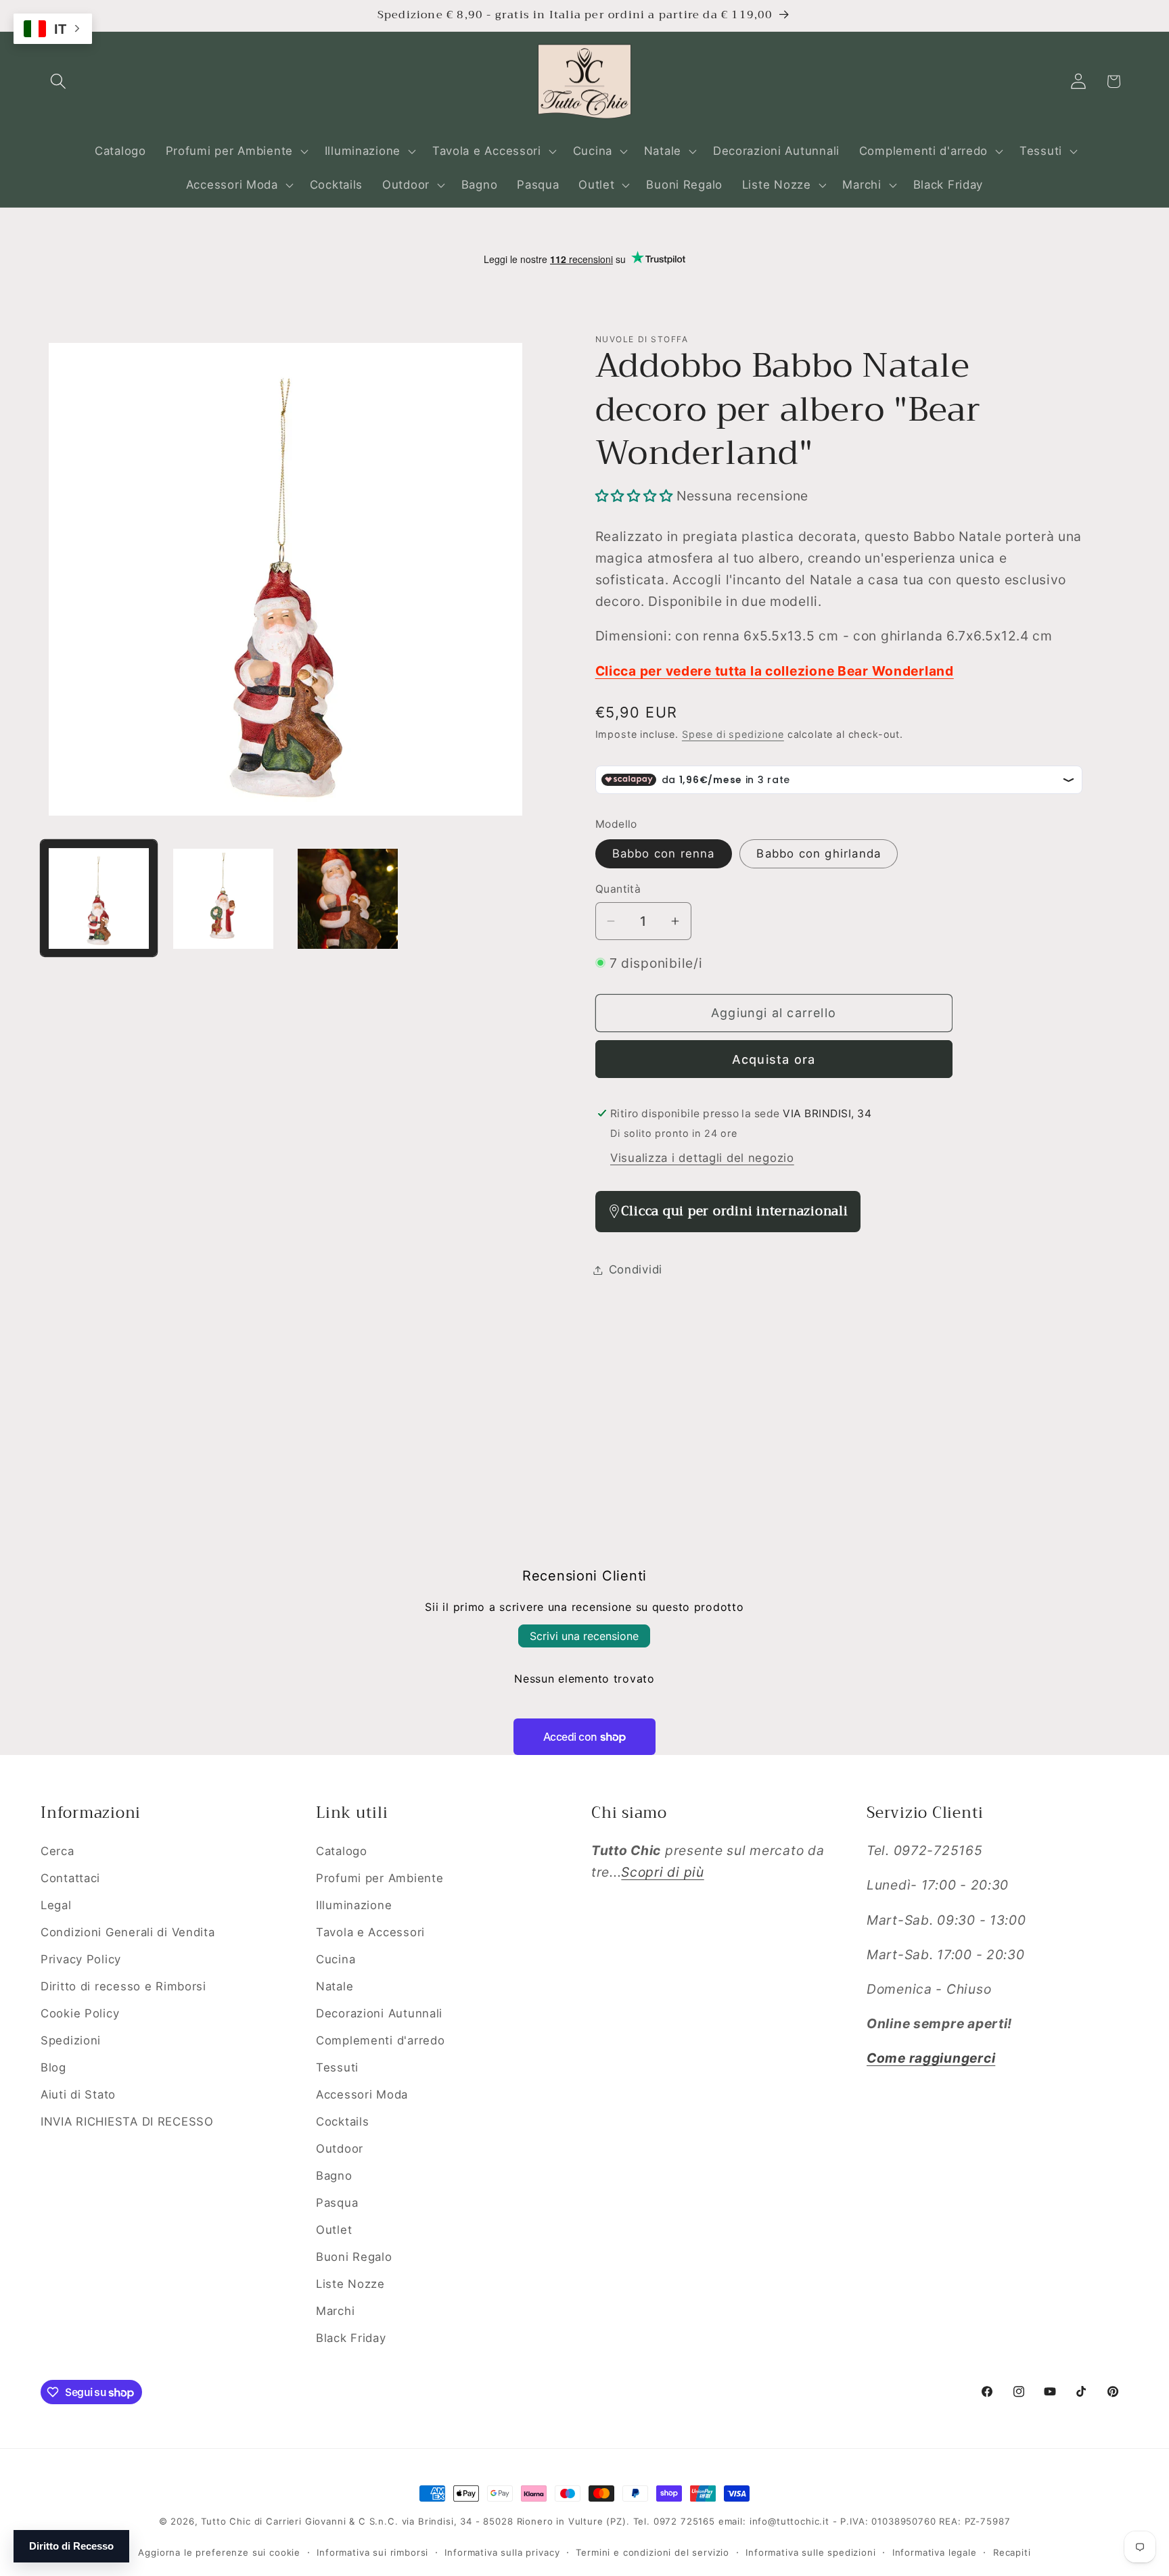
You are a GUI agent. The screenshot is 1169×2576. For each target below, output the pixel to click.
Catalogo (342, 1851)
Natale (335, 1986)
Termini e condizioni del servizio (652, 2552)
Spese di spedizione (733, 734)
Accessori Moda (362, 2094)
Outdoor (340, 2148)
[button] (59, 81)
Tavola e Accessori (370, 1931)
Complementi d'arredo (380, 2040)
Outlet (334, 2229)
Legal (56, 1905)
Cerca (58, 1851)
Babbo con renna (664, 853)
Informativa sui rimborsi (372, 2552)
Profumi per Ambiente (380, 1878)
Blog (53, 2067)
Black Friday (351, 2337)
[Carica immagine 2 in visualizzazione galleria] (223, 899)
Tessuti (337, 2067)
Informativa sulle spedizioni (811, 2552)
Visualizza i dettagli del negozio (702, 1158)
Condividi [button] (636, 1269)
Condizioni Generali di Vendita (128, 1931)
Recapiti (1012, 2552)
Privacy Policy (81, 1959)
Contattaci (70, 1878)
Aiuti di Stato (78, 2094)
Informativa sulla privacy (502, 2552)
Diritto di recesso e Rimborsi (123, 1986)
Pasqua (337, 2202)
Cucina (336, 1959)
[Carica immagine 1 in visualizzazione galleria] (99, 899)
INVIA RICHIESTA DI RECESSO (127, 2121)
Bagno (334, 2175)
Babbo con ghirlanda (819, 853)
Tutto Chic (226, 2521)
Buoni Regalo (354, 2256)
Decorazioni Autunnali (379, 2013)
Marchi (335, 2310)
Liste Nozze (350, 2283)
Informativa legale (935, 2552)
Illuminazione (354, 1905)
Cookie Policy (80, 2013)
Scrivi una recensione (584, 1636)
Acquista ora (774, 1059)
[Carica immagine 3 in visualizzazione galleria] (348, 899)
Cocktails (342, 2121)
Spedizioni (71, 2040)
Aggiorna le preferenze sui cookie (219, 2552)
